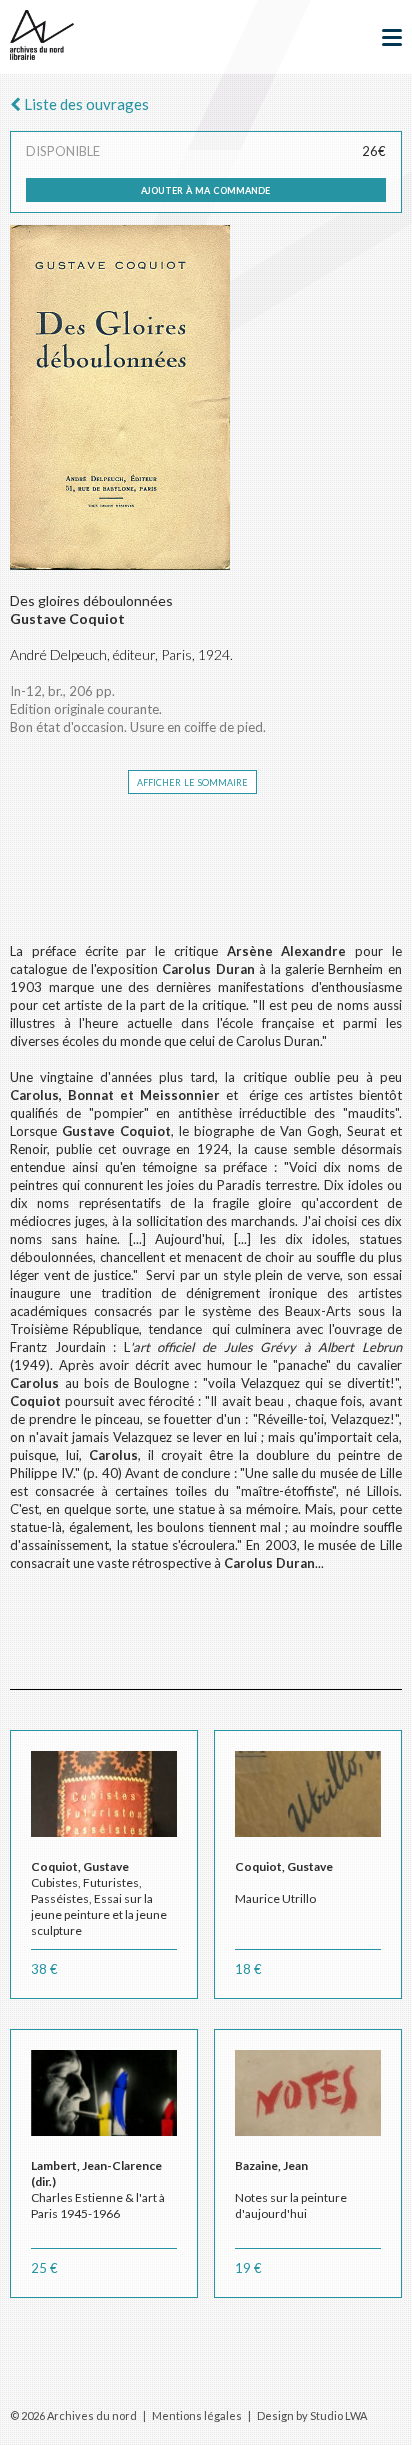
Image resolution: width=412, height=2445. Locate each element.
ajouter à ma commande (205, 189)
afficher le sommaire (192, 781)
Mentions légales (197, 2415)
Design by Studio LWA (312, 2415)
